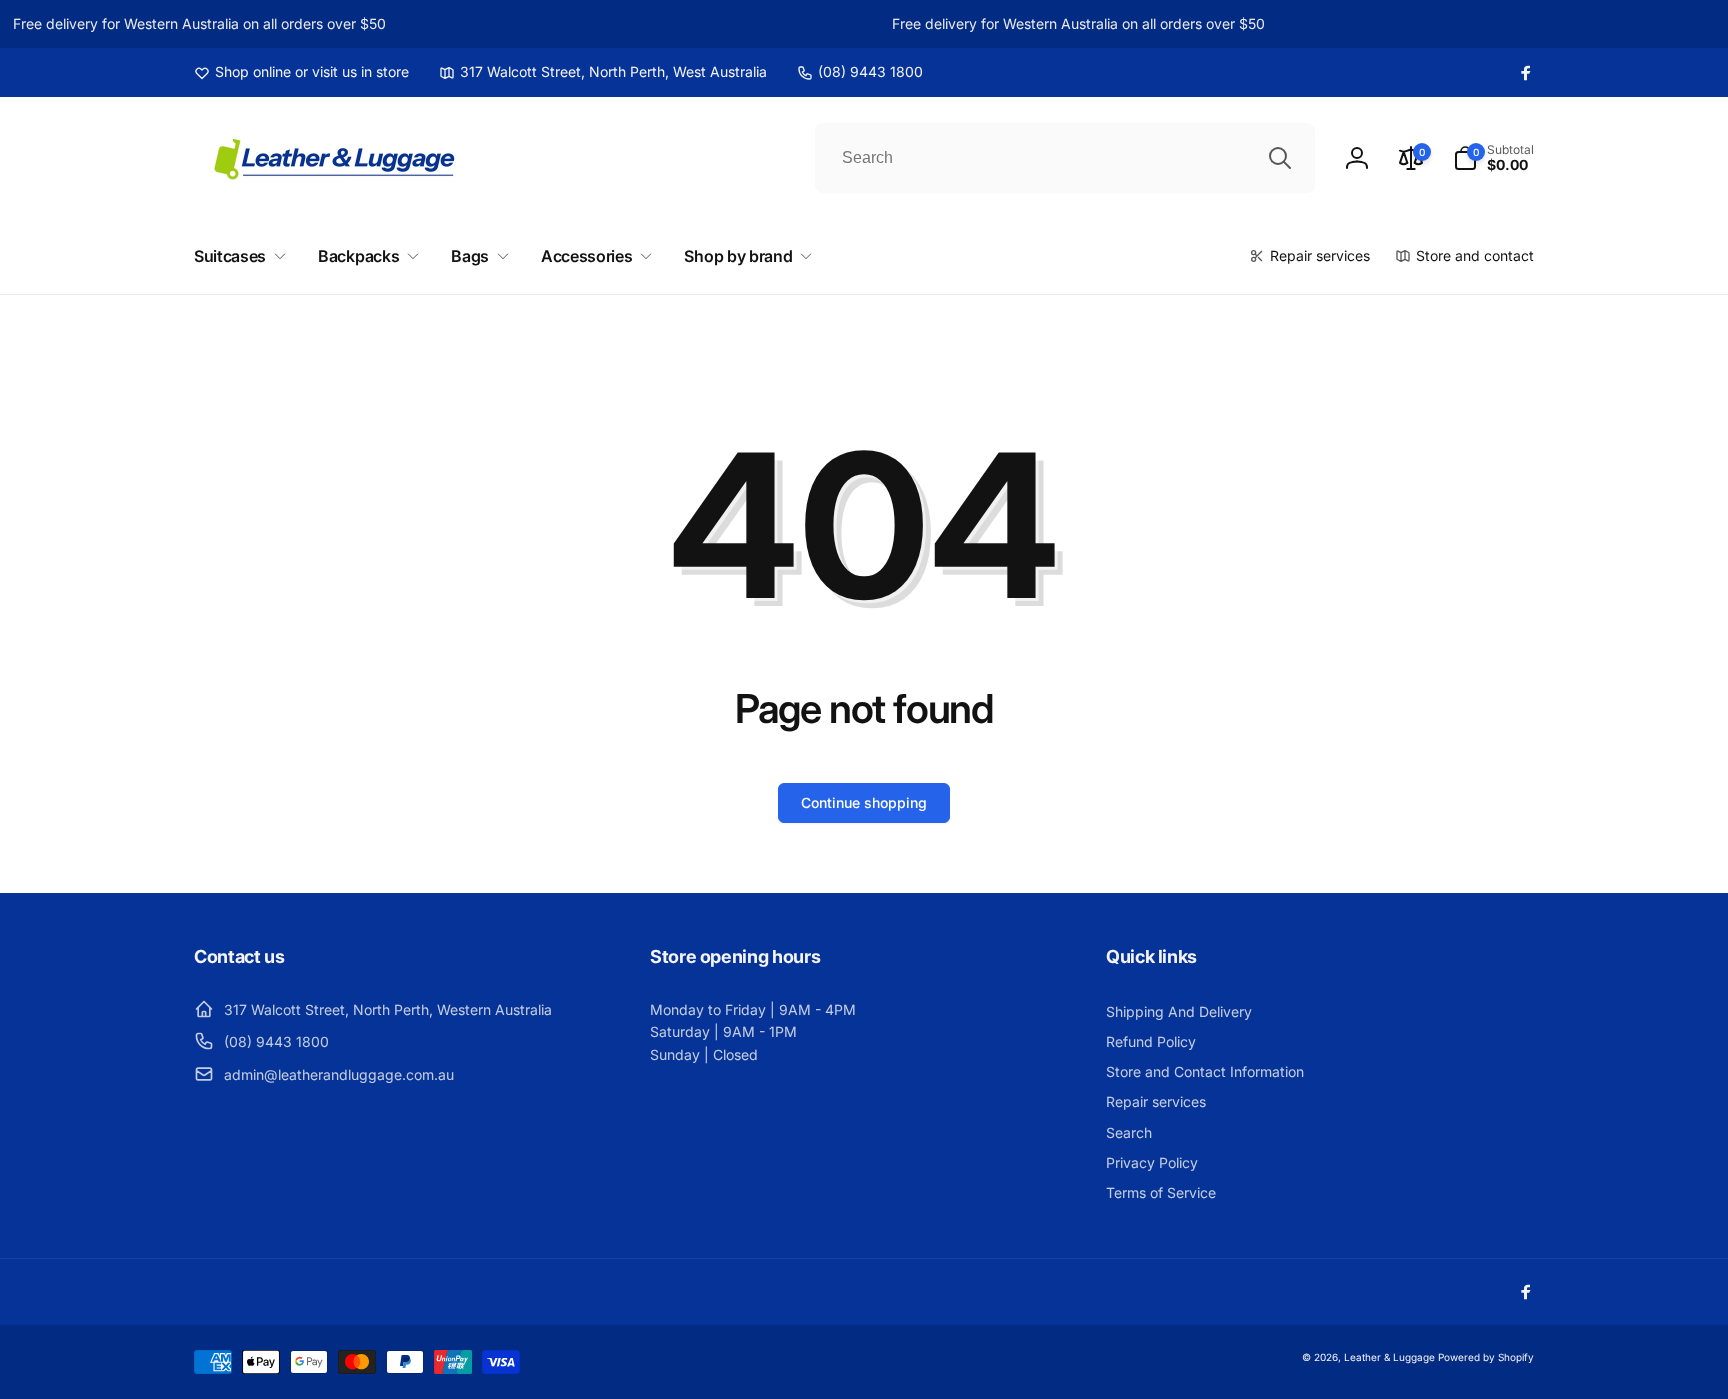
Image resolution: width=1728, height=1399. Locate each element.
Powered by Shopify (1486, 1357)
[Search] (1280, 158)
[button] (1493, 158)
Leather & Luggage (1389, 1357)
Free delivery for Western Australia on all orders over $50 (191, 23)
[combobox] (1065, 158)
